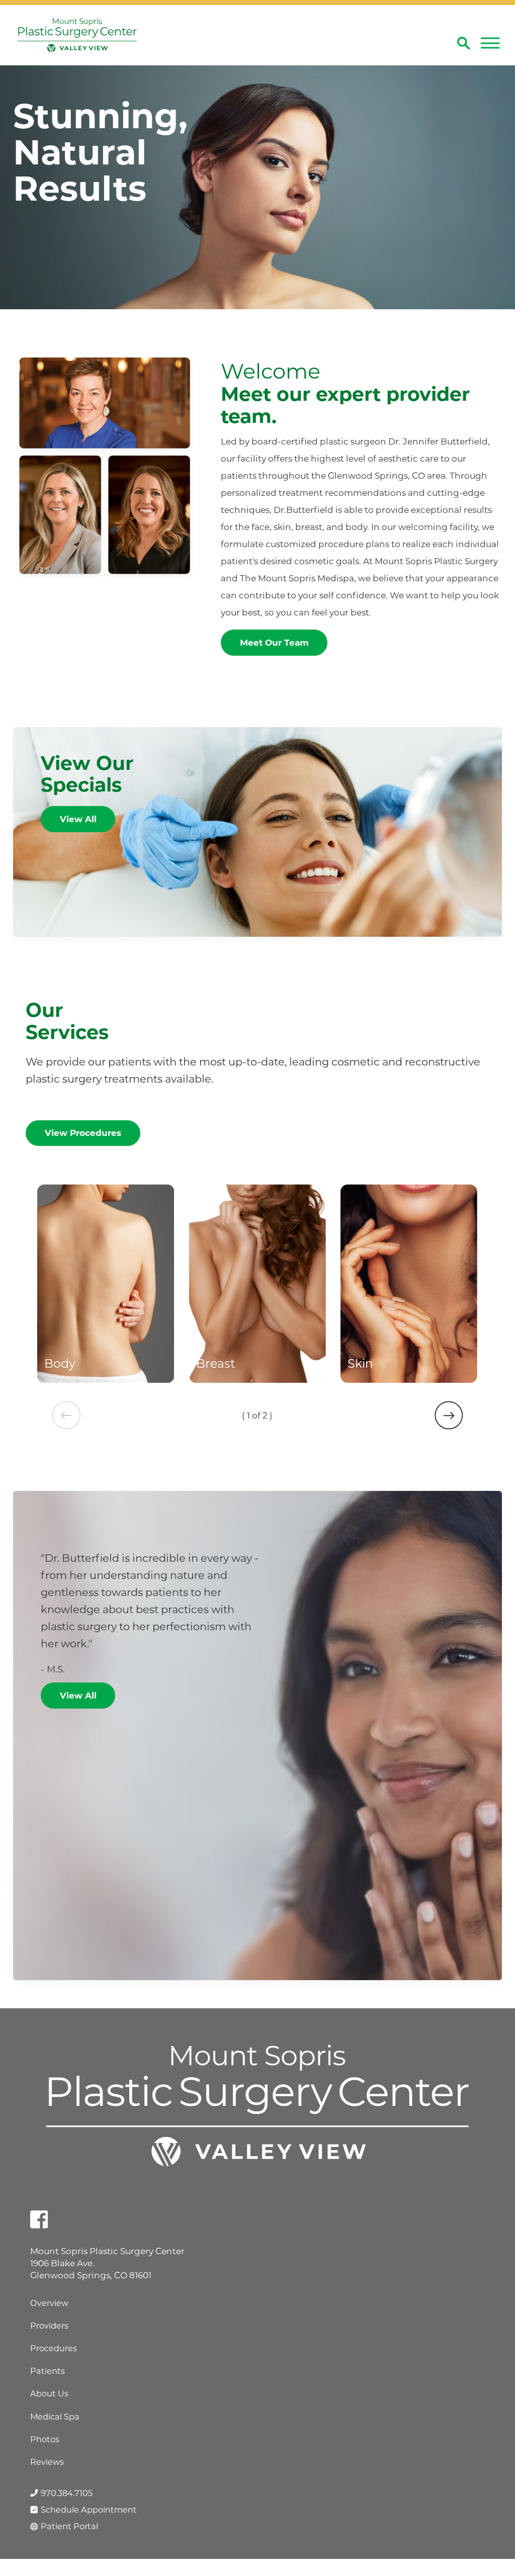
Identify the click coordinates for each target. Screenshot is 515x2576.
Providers (49, 2326)
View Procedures (83, 1133)
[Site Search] (464, 43)
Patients (48, 2371)
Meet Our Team (274, 643)
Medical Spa (55, 2417)
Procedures (54, 2348)
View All (78, 819)
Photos (45, 2439)
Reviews (47, 2462)
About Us (49, 2393)
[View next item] (449, 1415)
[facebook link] (39, 2219)
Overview (49, 2303)
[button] (490, 43)
